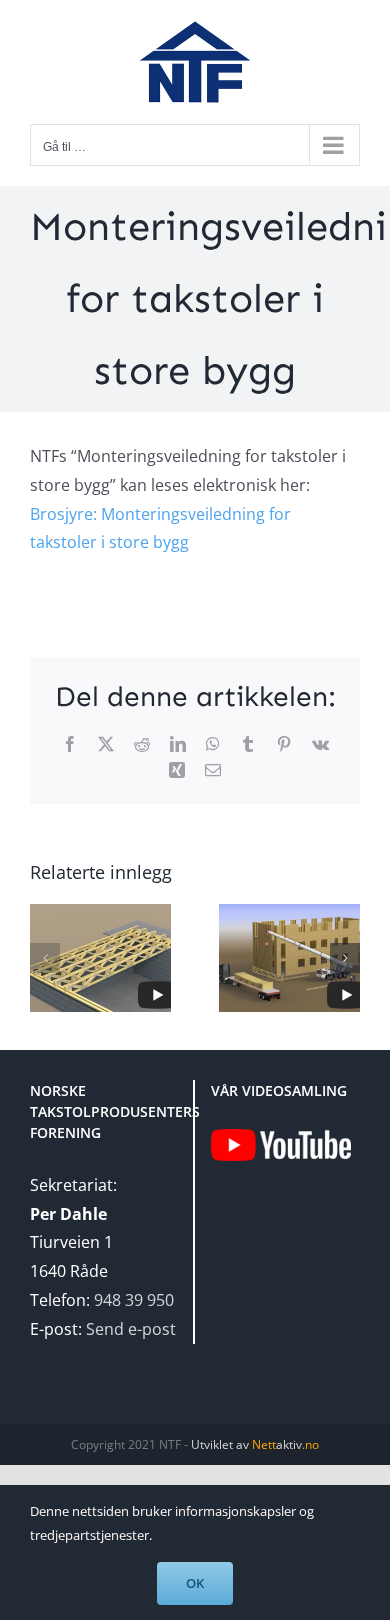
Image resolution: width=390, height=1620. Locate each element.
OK (195, 1583)
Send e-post (131, 1329)
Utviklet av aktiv (255, 1444)
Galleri (308, 913)
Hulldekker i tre (271, 913)
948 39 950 (134, 1300)
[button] (45, 958)
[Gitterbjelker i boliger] (100, 958)
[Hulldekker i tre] (289, 958)
